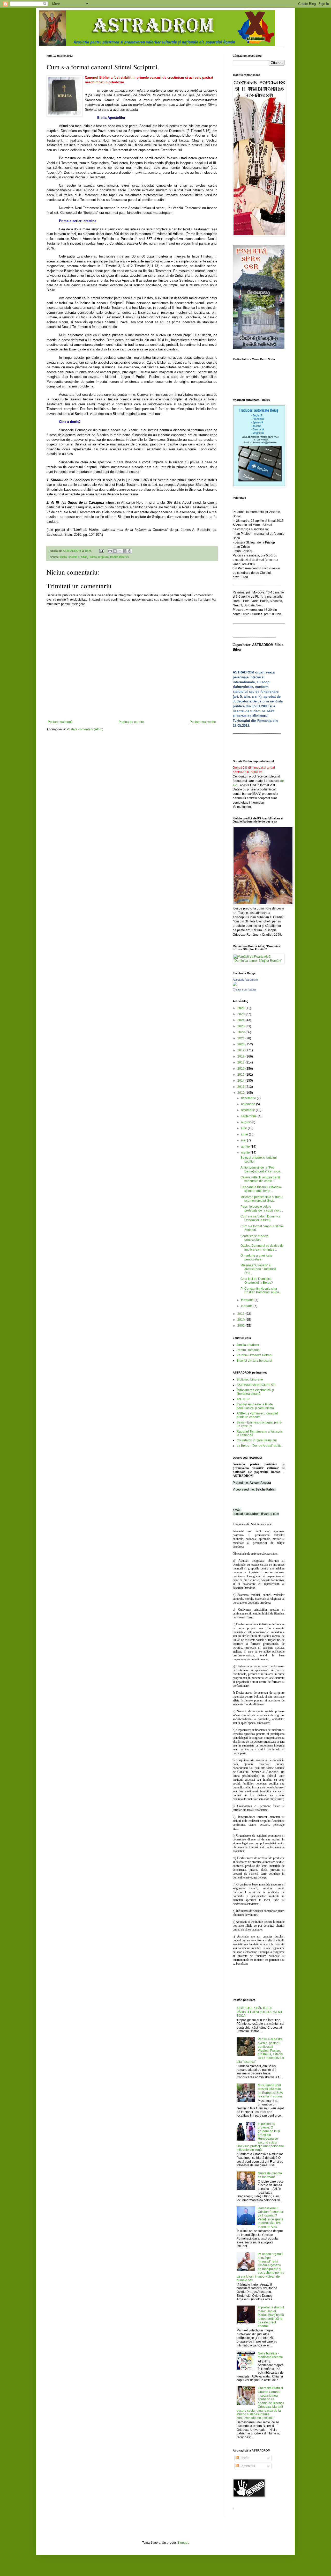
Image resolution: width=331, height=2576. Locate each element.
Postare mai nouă (60, 722)
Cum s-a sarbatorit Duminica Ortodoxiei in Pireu (261, 1218)
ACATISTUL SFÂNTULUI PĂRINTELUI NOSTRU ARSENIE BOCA (260, 2012)
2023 (241, 1026)
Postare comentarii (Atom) (85, 729)
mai (244, 1140)
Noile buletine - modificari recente (270, 2355)
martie (246, 1153)
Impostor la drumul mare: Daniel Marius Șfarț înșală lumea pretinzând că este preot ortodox (271, 2317)
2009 (241, 1326)
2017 (241, 1062)
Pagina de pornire (131, 722)
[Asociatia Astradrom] (235, 985)
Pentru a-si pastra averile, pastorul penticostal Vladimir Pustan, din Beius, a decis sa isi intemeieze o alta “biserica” (260, 2050)
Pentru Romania (248, 1350)
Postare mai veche (203, 722)
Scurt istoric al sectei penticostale (255, 1238)
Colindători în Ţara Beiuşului (257, 1440)
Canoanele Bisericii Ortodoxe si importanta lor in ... (261, 1189)
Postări (244, 2458)
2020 (241, 1044)
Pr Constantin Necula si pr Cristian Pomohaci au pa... (261, 1290)
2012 (241, 1093)
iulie (244, 1128)
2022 (241, 1032)
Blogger (183, 2543)
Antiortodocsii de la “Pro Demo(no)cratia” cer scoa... (261, 1169)
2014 (241, 1081)
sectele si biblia (78, 557)
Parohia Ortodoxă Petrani (254, 1355)
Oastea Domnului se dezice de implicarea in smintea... (262, 1247)
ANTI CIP (243, 1399)
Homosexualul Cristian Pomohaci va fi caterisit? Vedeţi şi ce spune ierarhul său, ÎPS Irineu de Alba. (271, 2218)
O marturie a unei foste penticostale (256, 1257)
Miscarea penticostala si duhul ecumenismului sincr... (262, 1199)
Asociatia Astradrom (245, 980)
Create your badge (245, 989)
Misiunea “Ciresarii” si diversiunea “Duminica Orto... (258, 1269)
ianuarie (247, 1306)
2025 (241, 1014)
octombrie (248, 1110)
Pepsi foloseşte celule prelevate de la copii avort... (262, 1208)
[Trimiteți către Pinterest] (130, 551)
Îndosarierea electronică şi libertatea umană (255, 1392)
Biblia (63, 557)
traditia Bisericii (119, 557)
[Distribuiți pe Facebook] (125, 551)
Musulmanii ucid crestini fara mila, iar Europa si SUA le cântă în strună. (270, 2091)
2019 (241, 1050)
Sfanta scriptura (99, 557)
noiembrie (249, 1104)
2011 (241, 1314)
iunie (245, 1134)
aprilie (246, 1147)
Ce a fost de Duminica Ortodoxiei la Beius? (257, 1281)
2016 (241, 1069)
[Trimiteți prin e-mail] (110, 551)
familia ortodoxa (248, 1345)
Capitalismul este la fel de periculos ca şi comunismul (256, 1406)
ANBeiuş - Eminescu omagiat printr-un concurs (257, 1415)
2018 (241, 1056)
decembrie (249, 1098)
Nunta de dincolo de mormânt (270, 2175)
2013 (241, 1087)
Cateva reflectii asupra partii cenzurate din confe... (260, 1179)
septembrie (249, 1116)
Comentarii (247, 2466)
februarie (248, 1300)
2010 (241, 1320)
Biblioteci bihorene (250, 1379)
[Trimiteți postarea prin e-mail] (101, 551)
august (246, 1122)
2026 (241, 1008)
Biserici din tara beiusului (254, 1361)
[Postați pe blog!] (115, 551)
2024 (241, 1020)
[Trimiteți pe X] (120, 551)
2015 (241, 1075)
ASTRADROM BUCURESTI (256, 1385)
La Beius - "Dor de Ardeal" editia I (260, 1446)
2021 (241, 1038)
